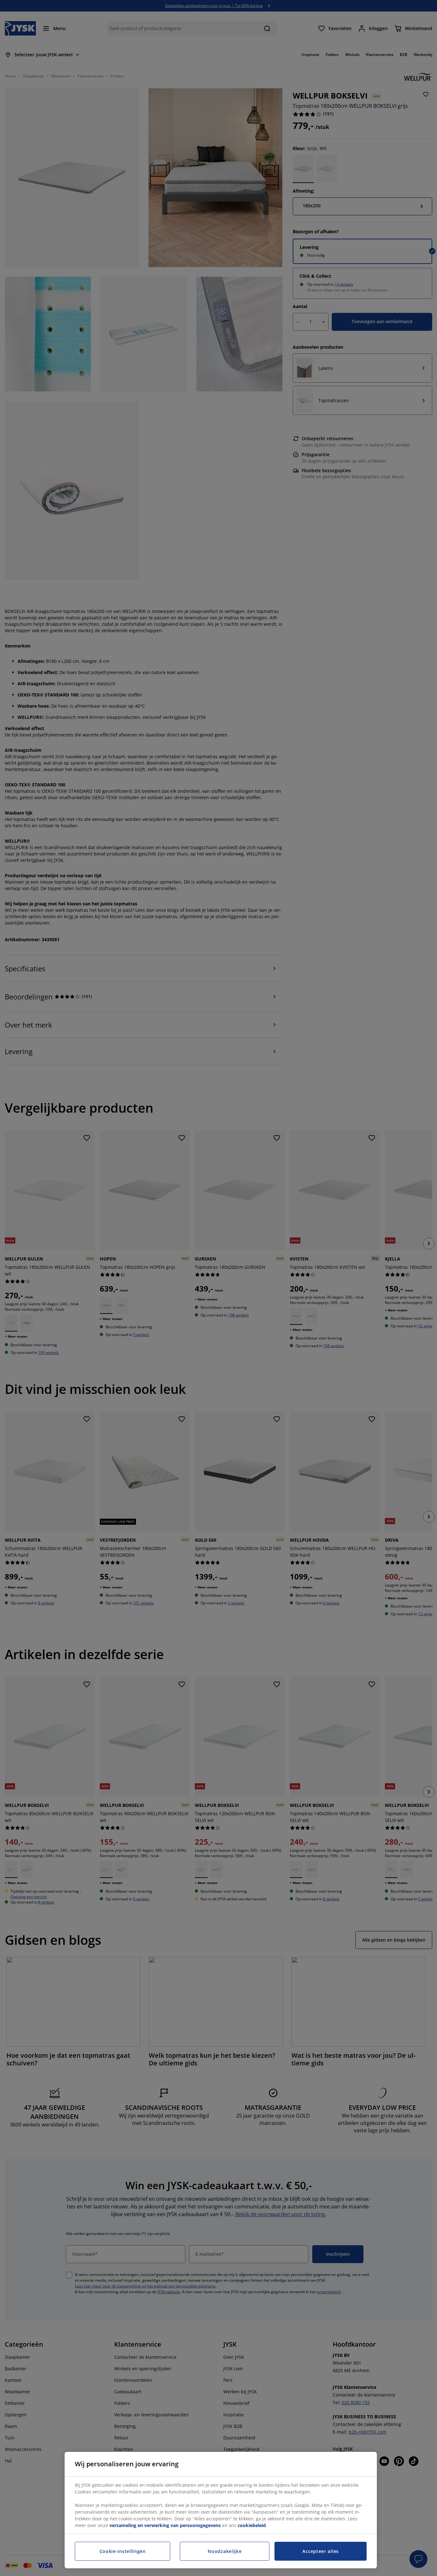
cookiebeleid (252, 2525)
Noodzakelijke (225, 2551)
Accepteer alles (321, 2551)
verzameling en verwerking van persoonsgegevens (165, 2525)
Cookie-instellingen (123, 2551)
